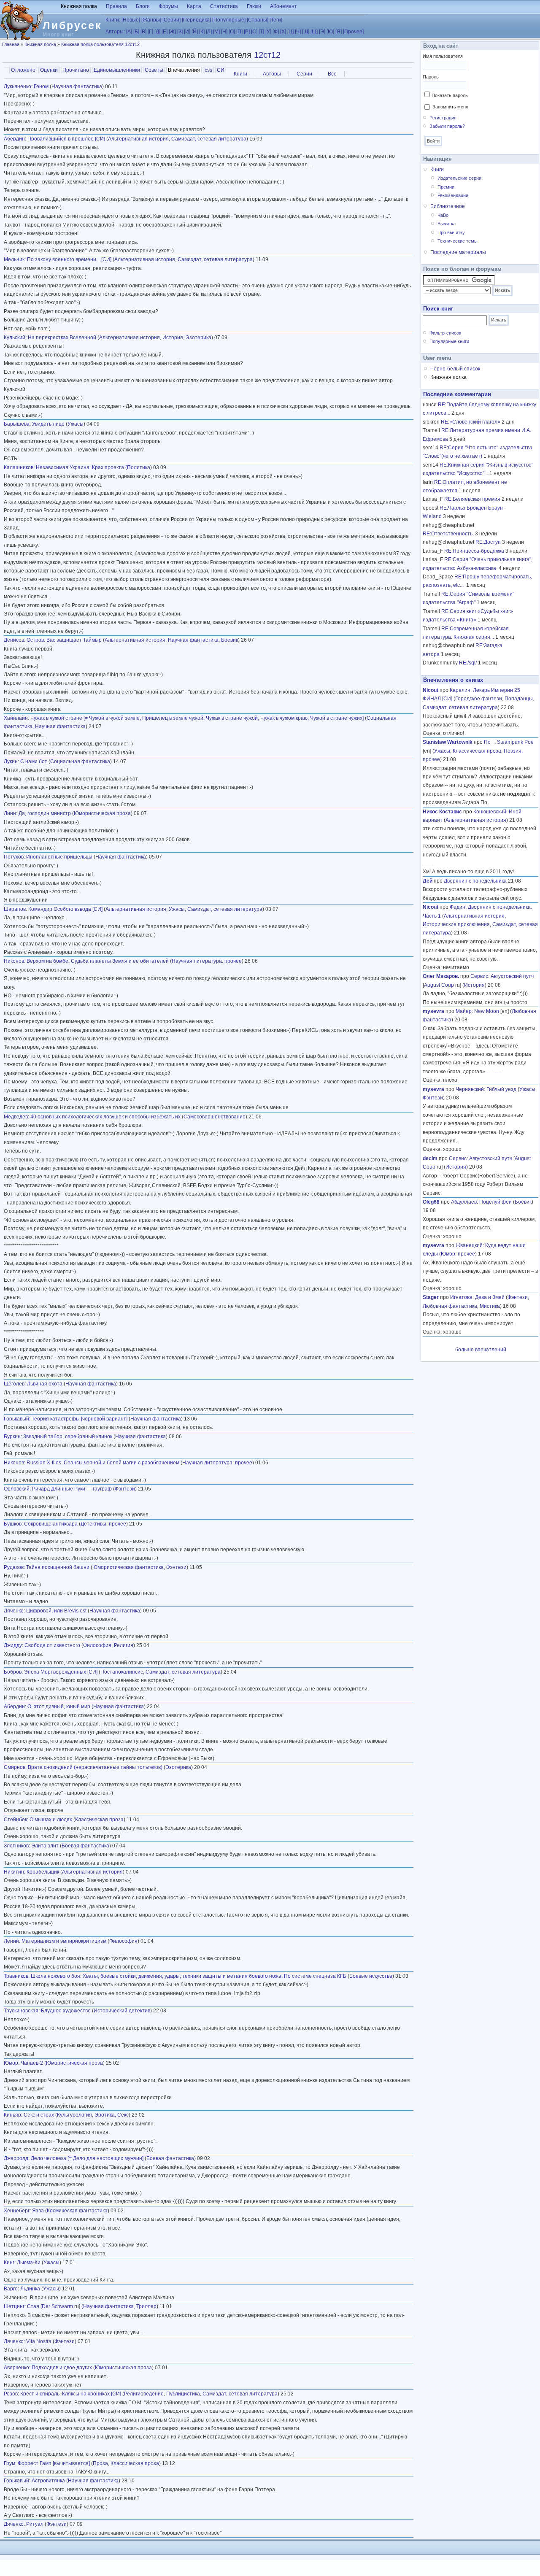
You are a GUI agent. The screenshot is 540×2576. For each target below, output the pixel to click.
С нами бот (34, 761)
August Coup (439, 985)
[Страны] (258, 20)
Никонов (14, 961)
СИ (221, 70)
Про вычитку (451, 232)
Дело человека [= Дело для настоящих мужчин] (87, 2158)
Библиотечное (448, 206)
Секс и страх (39, 2115)
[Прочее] (353, 32)
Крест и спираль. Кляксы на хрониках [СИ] (71, 2394)
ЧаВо (443, 215)
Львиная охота (45, 1384)
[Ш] (306, 32)
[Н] (224, 32)
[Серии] (171, 20)
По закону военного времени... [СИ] (69, 259)
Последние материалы (458, 252)
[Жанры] (151, 20)
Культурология (74, 2115)
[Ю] (330, 32)
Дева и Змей (490, 1297)
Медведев (16, 1117)
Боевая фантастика (85, 1846)
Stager (431, 1297)
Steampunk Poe (515, 742)
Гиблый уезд (501, 1089)
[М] (216, 32)
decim (430, 1158)
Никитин (14, 1872)
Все (332, 74)
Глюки (254, 6)
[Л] (209, 32)
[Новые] (131, 20)
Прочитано (76, 70)
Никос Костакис (442, 812)
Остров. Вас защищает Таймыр (64, 640)
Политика (139, 467)
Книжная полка (79, 6)
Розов (11, 2394)
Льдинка (30, 2289)
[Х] (283, 32)
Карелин (460, 690)
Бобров (13, 1672)
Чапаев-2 (32, 2063)
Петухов (14, 857)
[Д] (157, 32)
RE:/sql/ (468, 663)
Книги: (113, 20)
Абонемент (283, 6)
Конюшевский (490, 812)
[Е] (165, 32)
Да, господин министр (45, 813)
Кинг (9, 2263)
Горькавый (16, 1419)
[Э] (322, 32)
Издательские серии (459, 178)
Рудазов (14, 1567)
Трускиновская (21, 2011)
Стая (33, 2306)
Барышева (17, 424)
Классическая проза (99, 1820)
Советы (154, 70)
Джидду (13, 1645)
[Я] (339, 32)
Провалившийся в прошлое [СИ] (66, 139)
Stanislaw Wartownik (448, 742)
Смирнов (15, 1767)
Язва (38, 2211)
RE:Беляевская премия (472, 499)
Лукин (11, 761)
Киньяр (12, 2115)
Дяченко (14, 1611)
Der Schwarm (57, 2306)
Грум (9, 2463)
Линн (10, 813)
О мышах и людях (51, 1820)
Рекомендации (453, 195)
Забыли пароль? (447, 126)
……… (494, 1072)
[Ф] (276, 32)
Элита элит (45, 1846)
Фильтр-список (445, 333)
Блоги (143, 6)
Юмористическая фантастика (128, 1567)
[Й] (195, 32)
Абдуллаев (464, 1202)
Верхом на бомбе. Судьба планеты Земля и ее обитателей (98, 961)
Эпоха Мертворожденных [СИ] (61, 1672)
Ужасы (76, 424)
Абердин (14, 139)
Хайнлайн (16, 718)
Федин (458, 907)
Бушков (13, 1524)
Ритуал (35, 2524)
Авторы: (115, 32)
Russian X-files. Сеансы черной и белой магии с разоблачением (103, 1463)
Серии (304, 74)
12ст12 (267, 55)
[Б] (136, 32)
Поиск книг (438, 309)
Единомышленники (117, 70)
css (208, 70)
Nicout (431, 690)
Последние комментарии (457, 394)
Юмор (11, 2063)
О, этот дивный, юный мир (59, 1707)
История (173, 338)
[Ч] (298, 32)
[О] (232, 32)
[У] (268, 32)
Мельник (14, 259)
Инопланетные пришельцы (59, 857)
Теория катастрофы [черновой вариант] (80, 1419)
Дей (428, 881)
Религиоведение (144, 2394)
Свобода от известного (52, 1645)
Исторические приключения (456, 924)
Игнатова (461, 1297)
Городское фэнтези (479, 699)
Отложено (23, 70)
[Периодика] (196, 20)
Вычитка (447, 224)
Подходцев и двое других (62, 2368)
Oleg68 (431, 1202)
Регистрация (443, 118)
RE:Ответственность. (448, 534)
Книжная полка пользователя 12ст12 (100, 44)
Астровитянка (48, 2481)
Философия (97, 1645)
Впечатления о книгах (453, 680)
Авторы (272, 74)
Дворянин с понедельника (475, 881)
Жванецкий (469, 1245)
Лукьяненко (18, 86)
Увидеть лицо (48, 424)
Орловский (17, 1489)
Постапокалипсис (122, 1672)
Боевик (229, 640)
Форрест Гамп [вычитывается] (54, 2463)
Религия (124, 1645)
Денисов (14, 640)
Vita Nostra (39, 2341)
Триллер (146, 2306)
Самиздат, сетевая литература (209, 139)
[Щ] (314, 32)
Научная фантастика (77, 86)
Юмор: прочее (458, 1254)
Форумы (168, 6)
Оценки (49, 70)
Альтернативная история (138, 139)
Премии (446, 187)
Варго (11, 2289)
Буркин (12, 1437)
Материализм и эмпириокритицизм (64, 1941)
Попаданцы (519, 699)
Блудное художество (66, 2011)
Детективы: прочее (103, 1524)
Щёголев (14, 1384)
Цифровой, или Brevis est (56, 1611)
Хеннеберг (17, 2211)
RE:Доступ (488, 542)
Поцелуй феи (495, 1202)
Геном (41, 86)
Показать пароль (450, 95)
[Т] (261, 32)
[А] (129, 32)
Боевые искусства (371, 1976)
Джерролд (16, 2158)
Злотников (16, 1846)
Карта (194, 6)
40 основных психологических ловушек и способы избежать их (105, 1117)
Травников (16, 1976)
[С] (254, 32)
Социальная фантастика (80, 761)
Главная (11, 44)
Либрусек (72, 25)
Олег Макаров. (441, 976)
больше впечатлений (481, 1350)
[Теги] (276, 20)
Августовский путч (512, 976)
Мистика (490, 1306)
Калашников (19, 467)
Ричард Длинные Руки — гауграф (72, 1489)
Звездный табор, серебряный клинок (68, 1437)
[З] (180, 32)
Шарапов (15, 909)
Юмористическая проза (102, 813)
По (489, 742)
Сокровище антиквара (51, 1524)
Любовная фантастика (450, 1306)
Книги (240, 74)
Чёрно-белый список (455, 369)
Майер (464, 1011)
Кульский (15, 338)
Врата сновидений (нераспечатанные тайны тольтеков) (95, 1767)
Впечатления (185, 70)
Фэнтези (125, 1489)
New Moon (487, 1011)
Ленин (11, 1941)
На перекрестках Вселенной (62, 338)
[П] (239, 32)
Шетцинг (14, 2306)
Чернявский (470, 1089)
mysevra (433, 1011)
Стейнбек (15, 1820)
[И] (187, 32)
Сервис (479, 976)
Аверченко (16, 2368)
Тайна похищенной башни (58, 1567)
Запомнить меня (450, 107)
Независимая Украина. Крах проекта (80, 467)
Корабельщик (43, 1872)
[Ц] (290, 32)
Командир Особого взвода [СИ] (65, 909)
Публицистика (183, 2394)
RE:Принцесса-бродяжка (474, 551)
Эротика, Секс (112, 2115)
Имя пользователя (443, 56)
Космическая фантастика (77, 2211)
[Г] (150, 32)
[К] (202, 32)
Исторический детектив (122, 2011)
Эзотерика (198, 338)
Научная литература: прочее (207, 961)
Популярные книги (449, 341)
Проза (100, 2463)
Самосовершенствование (215, 1117)
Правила (116, 6)
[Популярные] (229, 20)
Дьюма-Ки (29, 2263)
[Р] (247, 32)
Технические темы (458, 241)
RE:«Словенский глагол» (471, 422)
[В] (143, 32)
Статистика (224, 6)
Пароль (431, 77)
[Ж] (172, 32)
